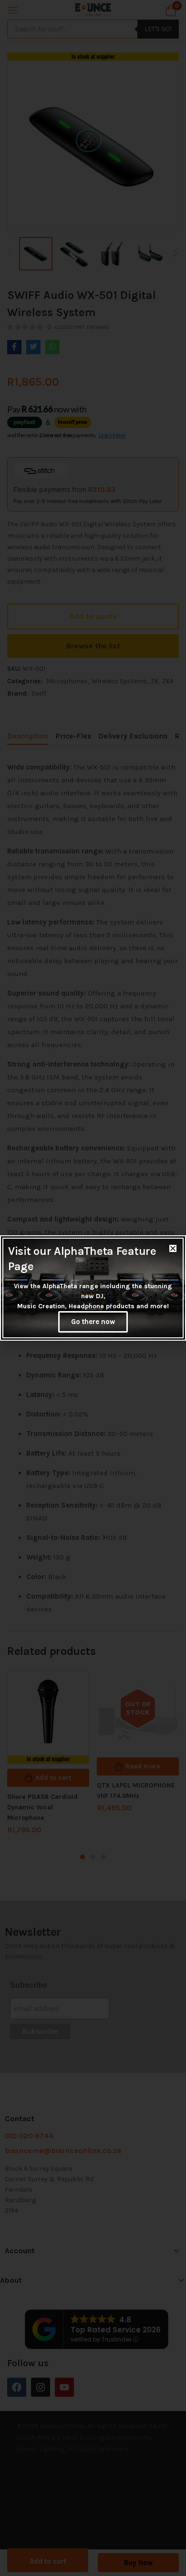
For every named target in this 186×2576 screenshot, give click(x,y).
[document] (93, 1288)
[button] (173, 1248)
